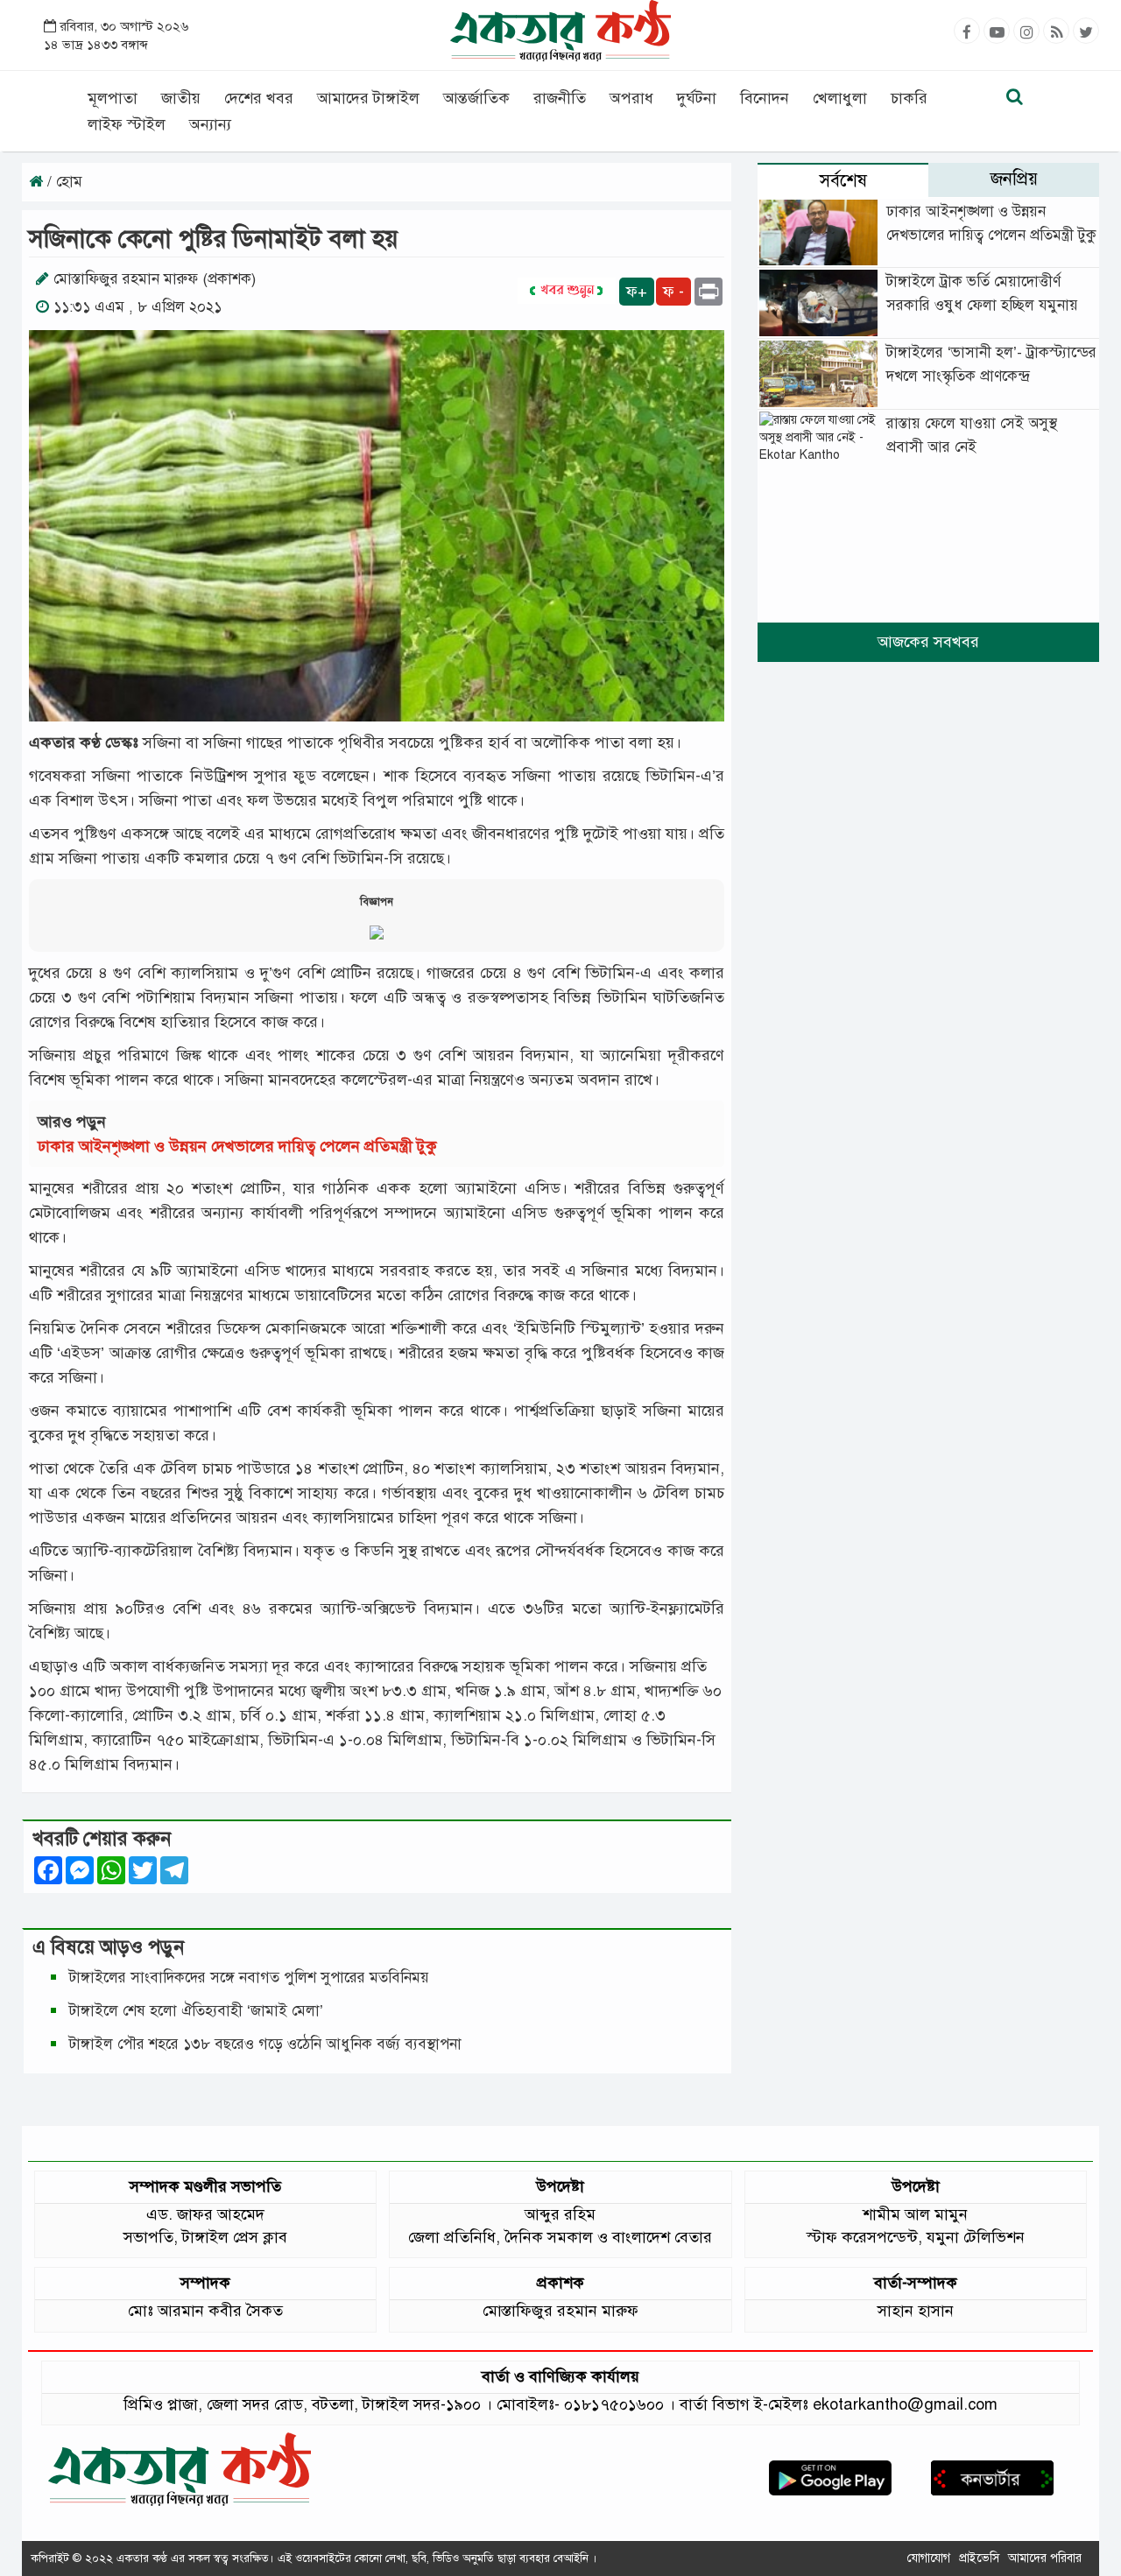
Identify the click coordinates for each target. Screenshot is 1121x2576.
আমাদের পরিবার (1045, 2558)
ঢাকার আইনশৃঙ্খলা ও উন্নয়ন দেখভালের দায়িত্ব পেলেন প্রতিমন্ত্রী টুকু (237, 1146)
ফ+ (637, 292)
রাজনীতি (560, 98)
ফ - (673, 292)
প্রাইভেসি (979, 2558)
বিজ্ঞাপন (377, 902)
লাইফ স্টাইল (127, 124)
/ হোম (63, 182)
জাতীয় (181, 98)
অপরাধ (631, 98)
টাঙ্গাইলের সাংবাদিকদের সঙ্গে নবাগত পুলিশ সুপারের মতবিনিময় (249, 1978)
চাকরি (909, 98)
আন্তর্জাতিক (476, 98)
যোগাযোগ (929, 2558)
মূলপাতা (113, 98)
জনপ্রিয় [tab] (1014, 179)
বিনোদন (765, 98)
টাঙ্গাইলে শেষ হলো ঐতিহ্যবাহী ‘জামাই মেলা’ (196, 2011)
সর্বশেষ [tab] (843, 181)
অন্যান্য (210, 124)
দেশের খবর (259, 98)
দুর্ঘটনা (697, 98)
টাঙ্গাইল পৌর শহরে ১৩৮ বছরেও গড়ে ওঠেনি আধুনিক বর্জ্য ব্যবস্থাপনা (265, 2044)
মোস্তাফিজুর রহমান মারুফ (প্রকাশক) (155, 279)
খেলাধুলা (840, 98)
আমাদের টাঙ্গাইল (368, 98)
